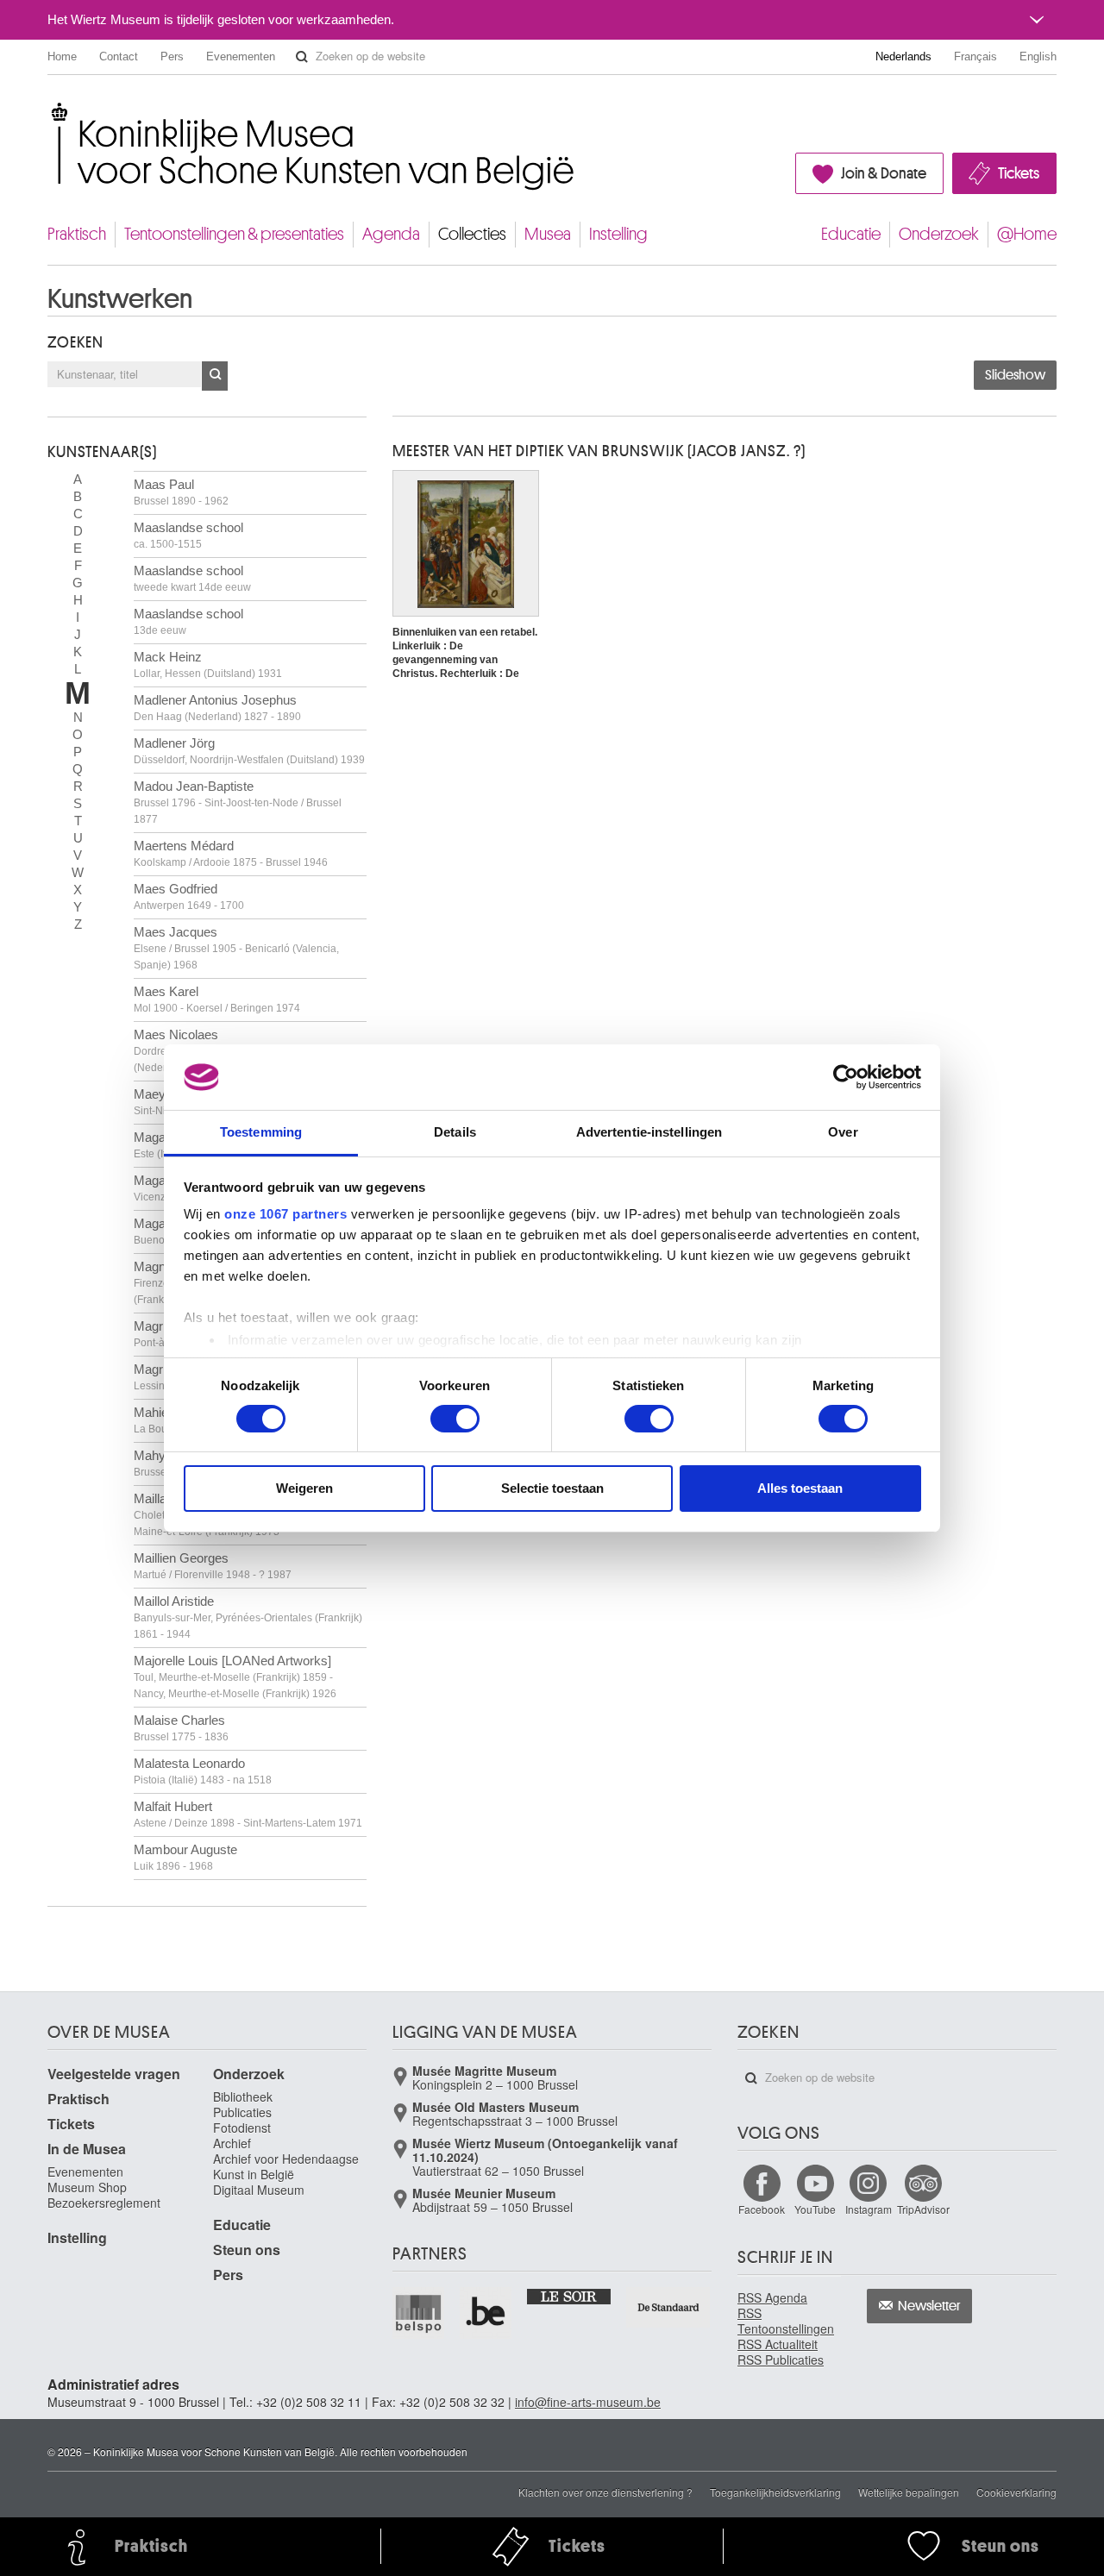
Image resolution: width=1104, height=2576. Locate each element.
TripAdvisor (923, 2209)
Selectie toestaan (552, 1488)
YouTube (815, 2209)
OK (215, 376)
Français (975, 56)
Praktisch (77, 234)
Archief (232, 2143)
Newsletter (929, 2306)
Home (62, 56)
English (1038, 56)
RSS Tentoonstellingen (786, 2321)
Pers (172, 56)
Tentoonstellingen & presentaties (234, 234)
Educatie (851, 234)
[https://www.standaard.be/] (669, 2307)
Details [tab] (455, 1132)
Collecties (472, 234)
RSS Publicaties (781, 2360)
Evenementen (241, 56)
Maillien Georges (213, 1566)
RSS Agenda (772, 2297)
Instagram (869, 2209)
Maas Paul (181, 492)
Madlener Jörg (249, 751)
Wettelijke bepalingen (909, 2492)
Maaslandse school (188, 535)
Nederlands (903, 56)
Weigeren (304, 1488)
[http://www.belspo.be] (419, 2313)
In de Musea (87, 2149)
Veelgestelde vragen (114, 2074)
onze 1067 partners (285, 1214)
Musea (548, 234)
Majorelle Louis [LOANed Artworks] (235, 1677)
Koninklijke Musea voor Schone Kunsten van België (51, 112)
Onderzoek (939, 234)
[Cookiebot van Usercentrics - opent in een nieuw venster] (846, 1077)
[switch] (455, 1419)
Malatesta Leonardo (203, 1771)
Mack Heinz (208, 664)
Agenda (391, 234)
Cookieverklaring (1016, 2492)
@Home (1027, 234)
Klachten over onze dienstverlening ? (605, 2492)
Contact (119, 56)
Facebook (762, 2209)
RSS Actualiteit (778, 2344)
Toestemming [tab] (261, 1132)
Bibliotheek (243, 2097)
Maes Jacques (236, 948)
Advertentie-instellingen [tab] (649, 1132)
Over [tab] (843, 1132)
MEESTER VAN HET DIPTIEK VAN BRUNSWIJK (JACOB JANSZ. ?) (599, 451)
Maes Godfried (189, 896)
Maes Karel (217, 999)
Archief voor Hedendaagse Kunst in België (286, 2166)
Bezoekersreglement (104, 2203)
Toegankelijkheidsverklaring (775, 2492)
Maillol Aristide (248, 1617)
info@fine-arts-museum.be (588, 2402)
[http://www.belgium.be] (486, 2313)
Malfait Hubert (248, 1814)
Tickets (1019, 173)
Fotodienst (242, 2128)
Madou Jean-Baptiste (238, 802)
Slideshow (1015, 375)
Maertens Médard (231, 853)
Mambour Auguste (185, 1857)
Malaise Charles (181, 1728)
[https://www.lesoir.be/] (570, 2296)
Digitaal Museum (259, 2190)
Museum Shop (87, 2187)
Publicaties (242, 2112)
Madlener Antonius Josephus (217, 708)
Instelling (618, 234)
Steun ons (247, 2250)
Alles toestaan (800, 1488)
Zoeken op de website (302, 57)
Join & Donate (884, 173)
